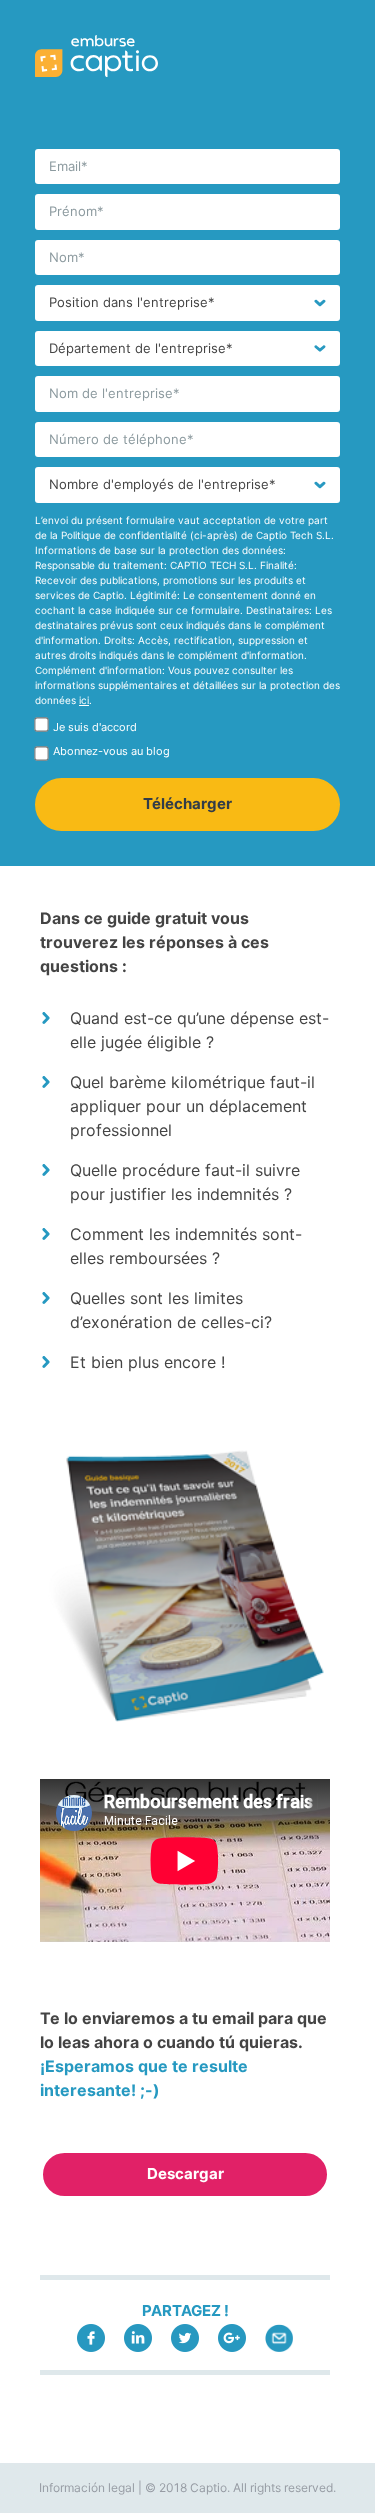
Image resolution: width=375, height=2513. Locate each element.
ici (84, 700)
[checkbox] (187, 731)
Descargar (185, 2173)
